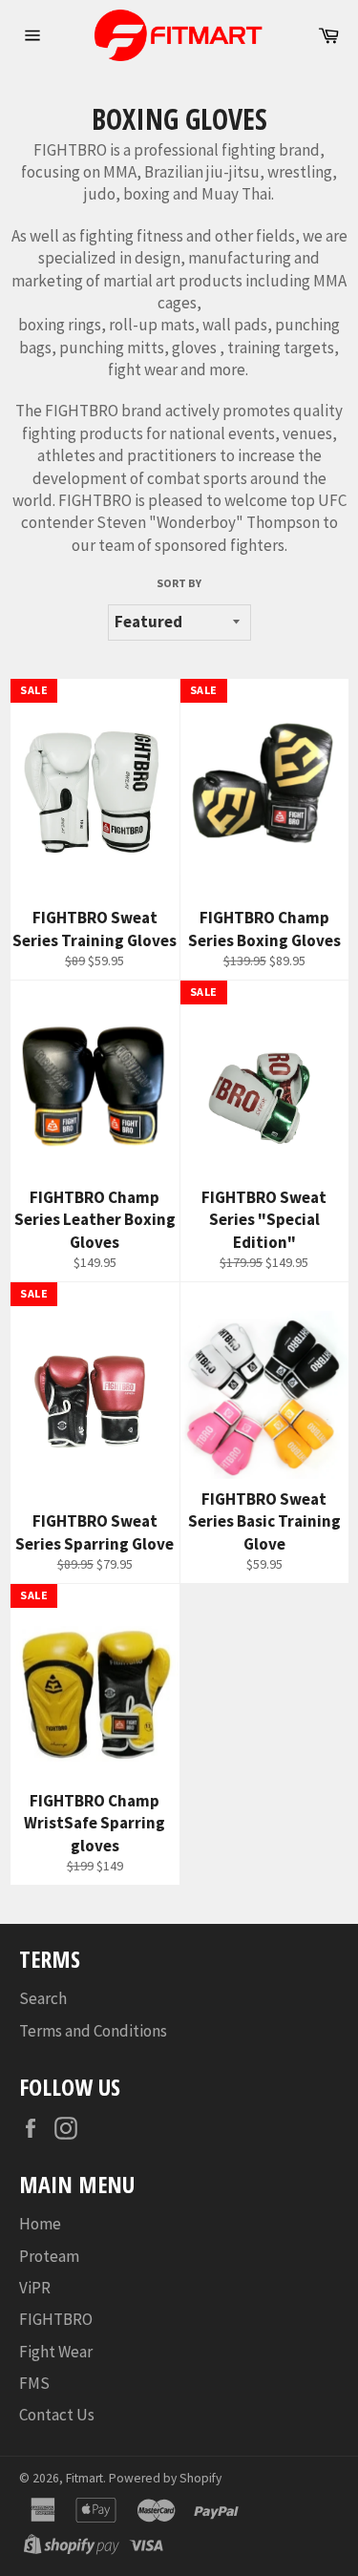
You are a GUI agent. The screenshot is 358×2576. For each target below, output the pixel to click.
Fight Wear (56, 2352)
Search (43, 1998)
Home (40, 2224)
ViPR (35, 2288)
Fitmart (84, 2478)
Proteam (49, 2256)
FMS (34, 2383)
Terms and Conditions (93, 2031)
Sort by (179, 583)
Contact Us (57, 2415)
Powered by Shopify (165, 2478)
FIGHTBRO (56, 2319)
